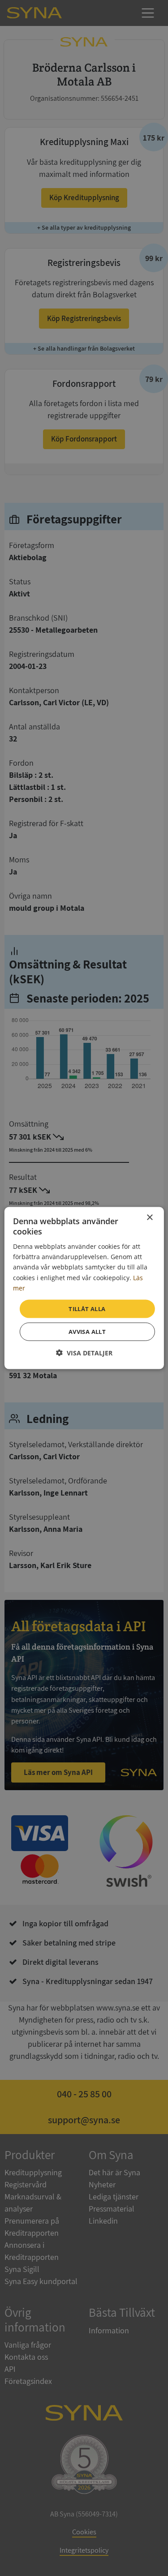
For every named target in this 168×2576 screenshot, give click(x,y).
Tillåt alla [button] (87, 1308)
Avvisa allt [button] (87, 1332)
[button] (84, 1353)
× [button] (149, 1217)
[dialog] (84, 1288)
